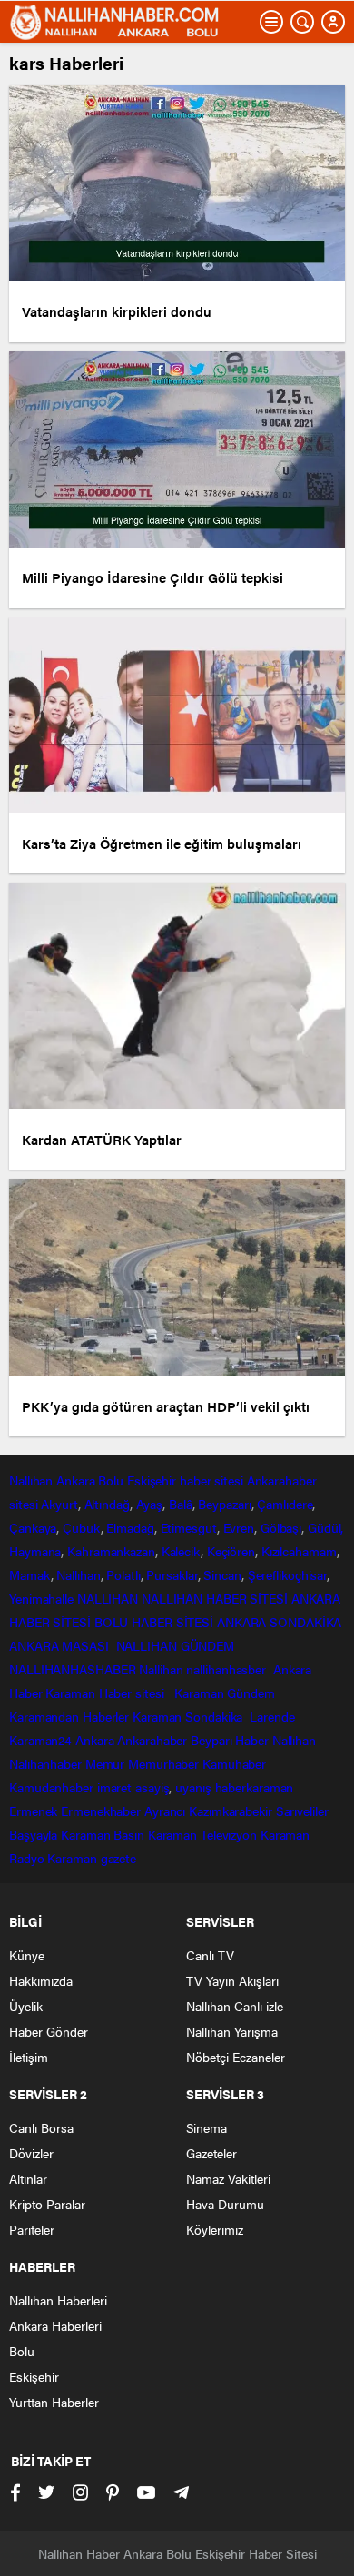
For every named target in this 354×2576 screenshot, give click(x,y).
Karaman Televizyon (202, 1834)
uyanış (193, 1787)
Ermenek (33, 1811)
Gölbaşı (281, 1527)
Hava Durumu (225, 2204)
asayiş (152, 1787)
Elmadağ (130, 1527)
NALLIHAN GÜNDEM (176, 1645)
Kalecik (181, 1551)
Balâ (181, 1504)
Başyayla (33, 1834)
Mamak (30, 1574)
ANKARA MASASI (61, 1645)
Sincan (222, 1574)
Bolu (111, 1480)
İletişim (29, 2057)
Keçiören (231, 1551)
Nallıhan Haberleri (58, 2300)
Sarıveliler (302, 1811)
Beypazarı (224, 1504)
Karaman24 (40, 1740)
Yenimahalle (41, 1598)
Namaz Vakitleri (228, 2178)
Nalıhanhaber (45, 1763)
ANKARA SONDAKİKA (279, 1622)
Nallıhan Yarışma (232, 2031)
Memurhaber (163, 1763)
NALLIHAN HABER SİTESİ (215, 1598)
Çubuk (82, 1527)
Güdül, (325, 1527)
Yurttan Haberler (54, 2402)
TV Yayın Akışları (232, 1980)
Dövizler (31, 2153)
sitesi (23, 1504)
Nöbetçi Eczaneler (236, 2057)
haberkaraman (255, 1787)
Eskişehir (152, 1480)
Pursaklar (172, 1574)
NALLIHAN (108, 1598)
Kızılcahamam (299, 1551)
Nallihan (161, 1669)
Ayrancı (165, 1811)
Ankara (75, 1480)
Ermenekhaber (101, 1811)
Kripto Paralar (47, 2204)
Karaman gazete (92, 1858)
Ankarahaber (282, 1480)
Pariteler (32, 2229)
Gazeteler (211, 2153)
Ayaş (150, 1504)
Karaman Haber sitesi (108, 1693)
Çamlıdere (285, 1504)
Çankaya (33, 1527)
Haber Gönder (49, 2031)
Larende (272, 1716)
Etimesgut (189, 1527)
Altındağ (107, 1504)
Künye (27, 1955)
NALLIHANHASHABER (72, 1669)
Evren (239, 1527)
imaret (114, 1787)
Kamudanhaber (51, 1787)
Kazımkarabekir (231, 1811)
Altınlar (28, 2178)
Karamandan (44, 1716)
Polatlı (123, 1574)
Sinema (206, 2127)
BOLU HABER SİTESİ (154, 1622)
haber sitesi (211, 1480)
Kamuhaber (234, 1763)
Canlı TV (210, 1955)
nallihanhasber (228, 1669)
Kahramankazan (111, 1551)
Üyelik (26, 2006)
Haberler (106, 1716)
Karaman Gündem (225, 1693)
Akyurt (59, 1504)
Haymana (35, 1551)
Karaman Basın (103, 1834)
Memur (105, 1763)
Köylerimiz (215, 2229)
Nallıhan (31, 1480)
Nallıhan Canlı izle (235, 2006)
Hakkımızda (41, 1980)
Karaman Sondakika (189, 1716)
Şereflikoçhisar (288, 1574)
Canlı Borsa (41, 2127)
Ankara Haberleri (55, 2325)
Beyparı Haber (230, 1740)
